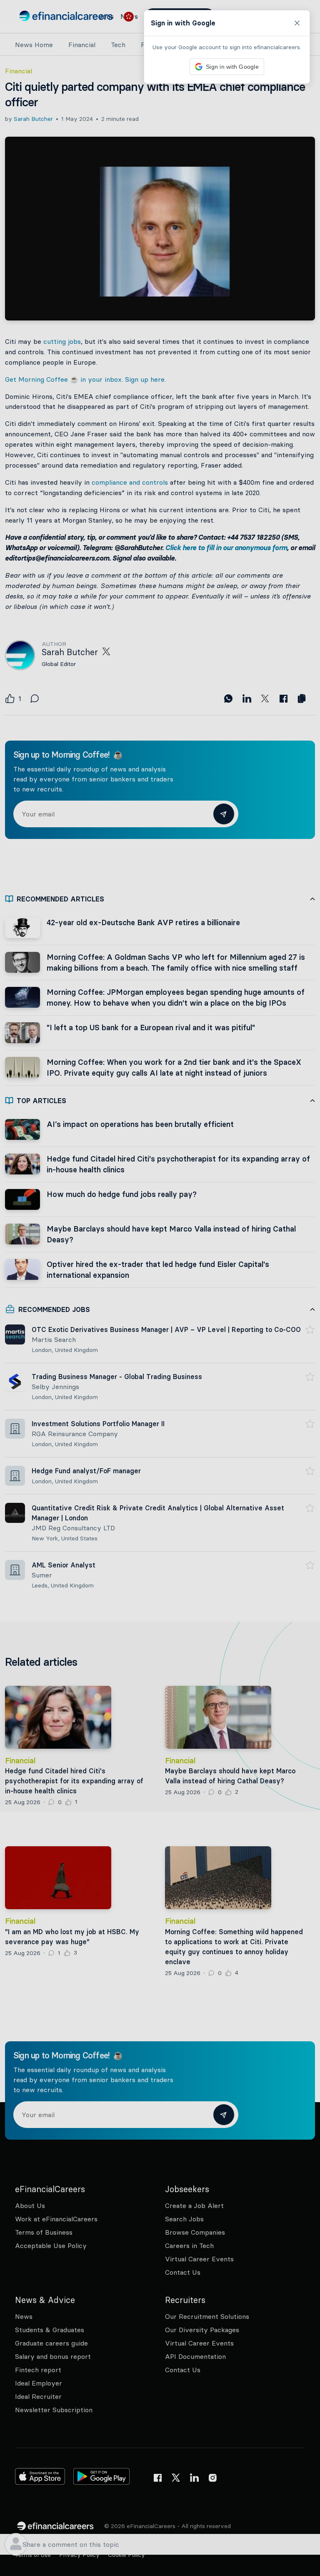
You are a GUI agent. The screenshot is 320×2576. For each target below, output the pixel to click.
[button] (160, 1288)
